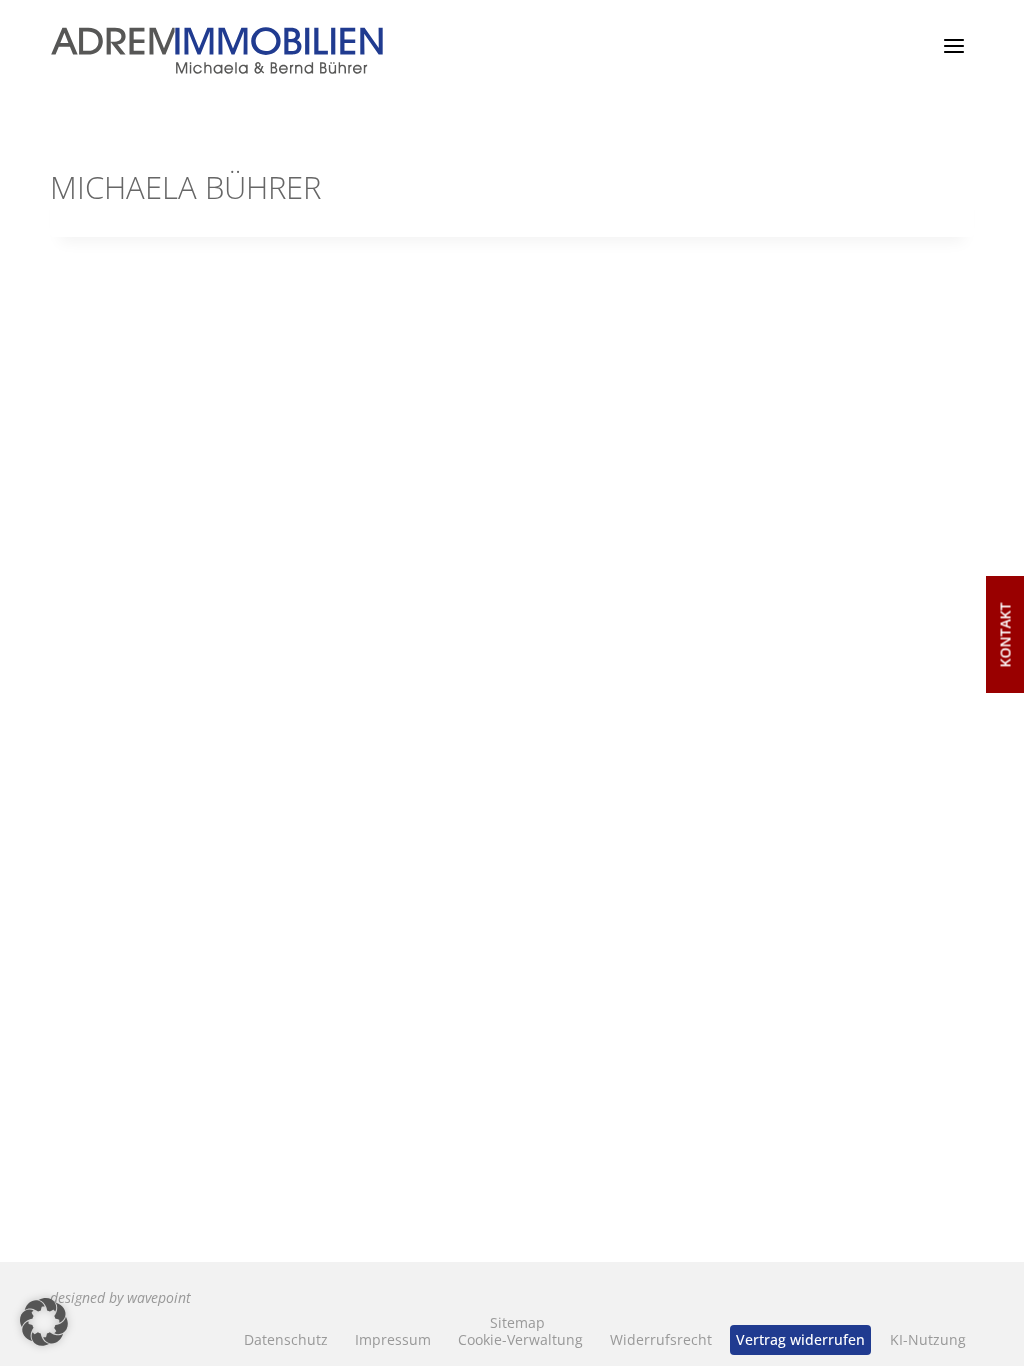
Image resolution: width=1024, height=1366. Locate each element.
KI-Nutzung (928, 1339)
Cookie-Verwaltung (520, 1339)
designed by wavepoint (120, 1297)
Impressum (393, 1339)
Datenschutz (286, 1339)
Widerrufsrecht (661, 1339)
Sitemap (517, 1322)
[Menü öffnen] (953, 45)
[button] (44, 1322)
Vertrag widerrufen (800, 1339)
